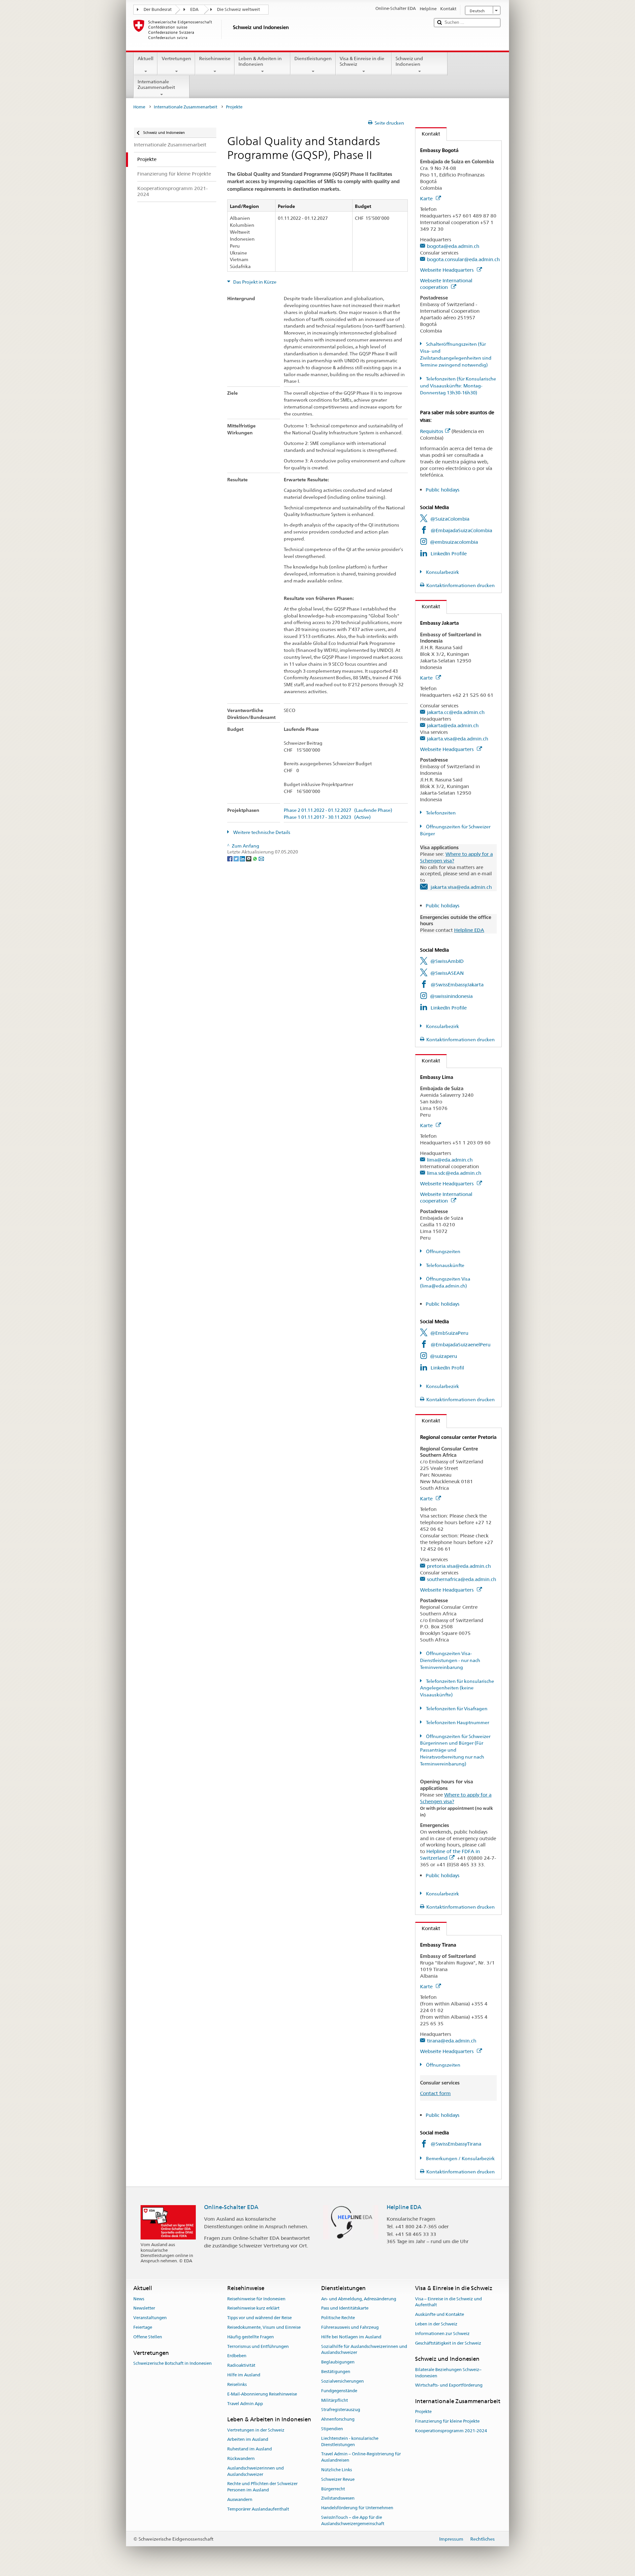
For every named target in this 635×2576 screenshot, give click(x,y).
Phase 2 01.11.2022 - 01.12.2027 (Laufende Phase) (338, 810)
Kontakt (428, 134)
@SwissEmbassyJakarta (457, 985)
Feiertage (143, 2327)
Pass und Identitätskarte (345, 2308)
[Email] (261, 858)
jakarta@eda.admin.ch (453, 725)
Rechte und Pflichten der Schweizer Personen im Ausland (262, 2487)
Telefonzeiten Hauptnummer (457, 1723)
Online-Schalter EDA (231, 2207)
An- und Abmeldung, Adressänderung (359, 2299)
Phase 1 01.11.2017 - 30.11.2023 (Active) (327, 817)
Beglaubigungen (338, 2362)
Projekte (423, 2412)
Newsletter (144, 2308)
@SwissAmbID (447, 961)
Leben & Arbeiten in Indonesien (260, 61)
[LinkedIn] (243, 858)
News (139, 2299)
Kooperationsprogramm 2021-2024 (451, 2431)
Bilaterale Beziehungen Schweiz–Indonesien (448, 2373)
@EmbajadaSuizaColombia (461, 530)
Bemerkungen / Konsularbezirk (460, 2159)
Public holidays (443, 490)
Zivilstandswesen (338, 2498)
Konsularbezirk (442, 572)
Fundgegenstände (339, 2391)
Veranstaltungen (150, 2318)
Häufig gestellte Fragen (251, 2337)
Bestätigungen (336, 2372)
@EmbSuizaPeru (449, 1333)
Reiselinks (237, 2384)
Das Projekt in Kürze (254, 282)
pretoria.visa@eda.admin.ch (459, 1566)
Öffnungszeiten (443, 1251)
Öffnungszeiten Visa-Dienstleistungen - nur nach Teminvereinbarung (450, 1660)
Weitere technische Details (261, 832)
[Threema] (249, 858)
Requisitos (432, 431)
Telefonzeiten (440, 813)
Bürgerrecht (333, 2489)
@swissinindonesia (451, 996)
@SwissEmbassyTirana (456, 2144)
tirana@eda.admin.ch (452, 2041)
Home (139, 107)
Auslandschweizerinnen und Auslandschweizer (255, 2471)
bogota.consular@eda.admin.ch (463, 259)
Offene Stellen (148, 2337)
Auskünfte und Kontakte (440, 2314)
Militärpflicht (335, 2400)
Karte (427, 198)
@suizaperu (444, 1356)
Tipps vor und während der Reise (259, 2318)
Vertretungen (176, 59)
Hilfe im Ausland (244, 2375)
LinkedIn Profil (447, 1368)
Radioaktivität (241, 2366)
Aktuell (146, 59)
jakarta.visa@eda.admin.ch (458, 739)
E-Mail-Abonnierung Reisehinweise (262, 2394)
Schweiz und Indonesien (409, 61)
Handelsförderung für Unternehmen (357, 2508)
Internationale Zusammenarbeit (156, 84)
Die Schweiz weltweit (238, 9)
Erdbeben (237, 2356)
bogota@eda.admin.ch (453, 246)
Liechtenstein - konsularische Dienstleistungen (350, 2441)
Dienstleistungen (313, 59)
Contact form (435, 2093)
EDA (194, 9)
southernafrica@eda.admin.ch (462, 1579)
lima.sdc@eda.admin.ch (454, 1173)
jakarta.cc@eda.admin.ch (456, 712)
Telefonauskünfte (445, 1265)
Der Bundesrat (158, 9)
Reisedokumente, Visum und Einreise (264, 2327)
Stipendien (332, 2429)
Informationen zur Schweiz (442, 2334)
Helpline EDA (469, 930)
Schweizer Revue (338, 2479)
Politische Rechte (338, 2318)
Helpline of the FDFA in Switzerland (450, 1855)
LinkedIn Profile (449, 554)
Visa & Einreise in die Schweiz (362, 61)
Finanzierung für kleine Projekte (447, 2421)
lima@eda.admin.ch (450, 1160)
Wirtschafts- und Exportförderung (449, 2385)
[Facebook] (230, 858)
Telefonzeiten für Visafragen (456, 1709)
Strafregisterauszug (341, 2410)
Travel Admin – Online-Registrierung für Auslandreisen (361, 2457)
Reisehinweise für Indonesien (256, 2299)
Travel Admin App (245, 2404)
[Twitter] (237, 858)
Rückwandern (241, 2458)
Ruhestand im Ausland (250, 2449)
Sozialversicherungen (342, 2381)
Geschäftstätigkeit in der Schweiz (448, 2343)
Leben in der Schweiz (436, 2324)
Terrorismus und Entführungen (258, 2346)
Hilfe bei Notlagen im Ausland (351, 2337)
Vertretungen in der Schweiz (256, 2430)
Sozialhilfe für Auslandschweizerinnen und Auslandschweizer (364, 2350)
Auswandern (240, 2499)
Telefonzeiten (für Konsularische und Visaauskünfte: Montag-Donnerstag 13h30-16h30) (458, 386)
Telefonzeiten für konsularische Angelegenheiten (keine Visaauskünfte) (457, 1688)
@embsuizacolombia (454, 542)
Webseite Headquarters (447, 270)
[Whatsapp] (255, 858)
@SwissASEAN (447, 973)
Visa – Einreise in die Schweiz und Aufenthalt (448, 2302)
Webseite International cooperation (446, 284)
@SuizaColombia (450, 519)
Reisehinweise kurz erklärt (253, 2308)
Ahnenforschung (338, 2419)
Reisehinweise (215, 59)
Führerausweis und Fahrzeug (350, 2327)
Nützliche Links (337, 2470)
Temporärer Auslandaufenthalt (258, 2509)
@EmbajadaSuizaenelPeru (461, 1345)
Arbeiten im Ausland (248, 2440)
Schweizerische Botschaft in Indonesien (172, 2363)
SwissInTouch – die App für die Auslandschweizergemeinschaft (353, 2520)
